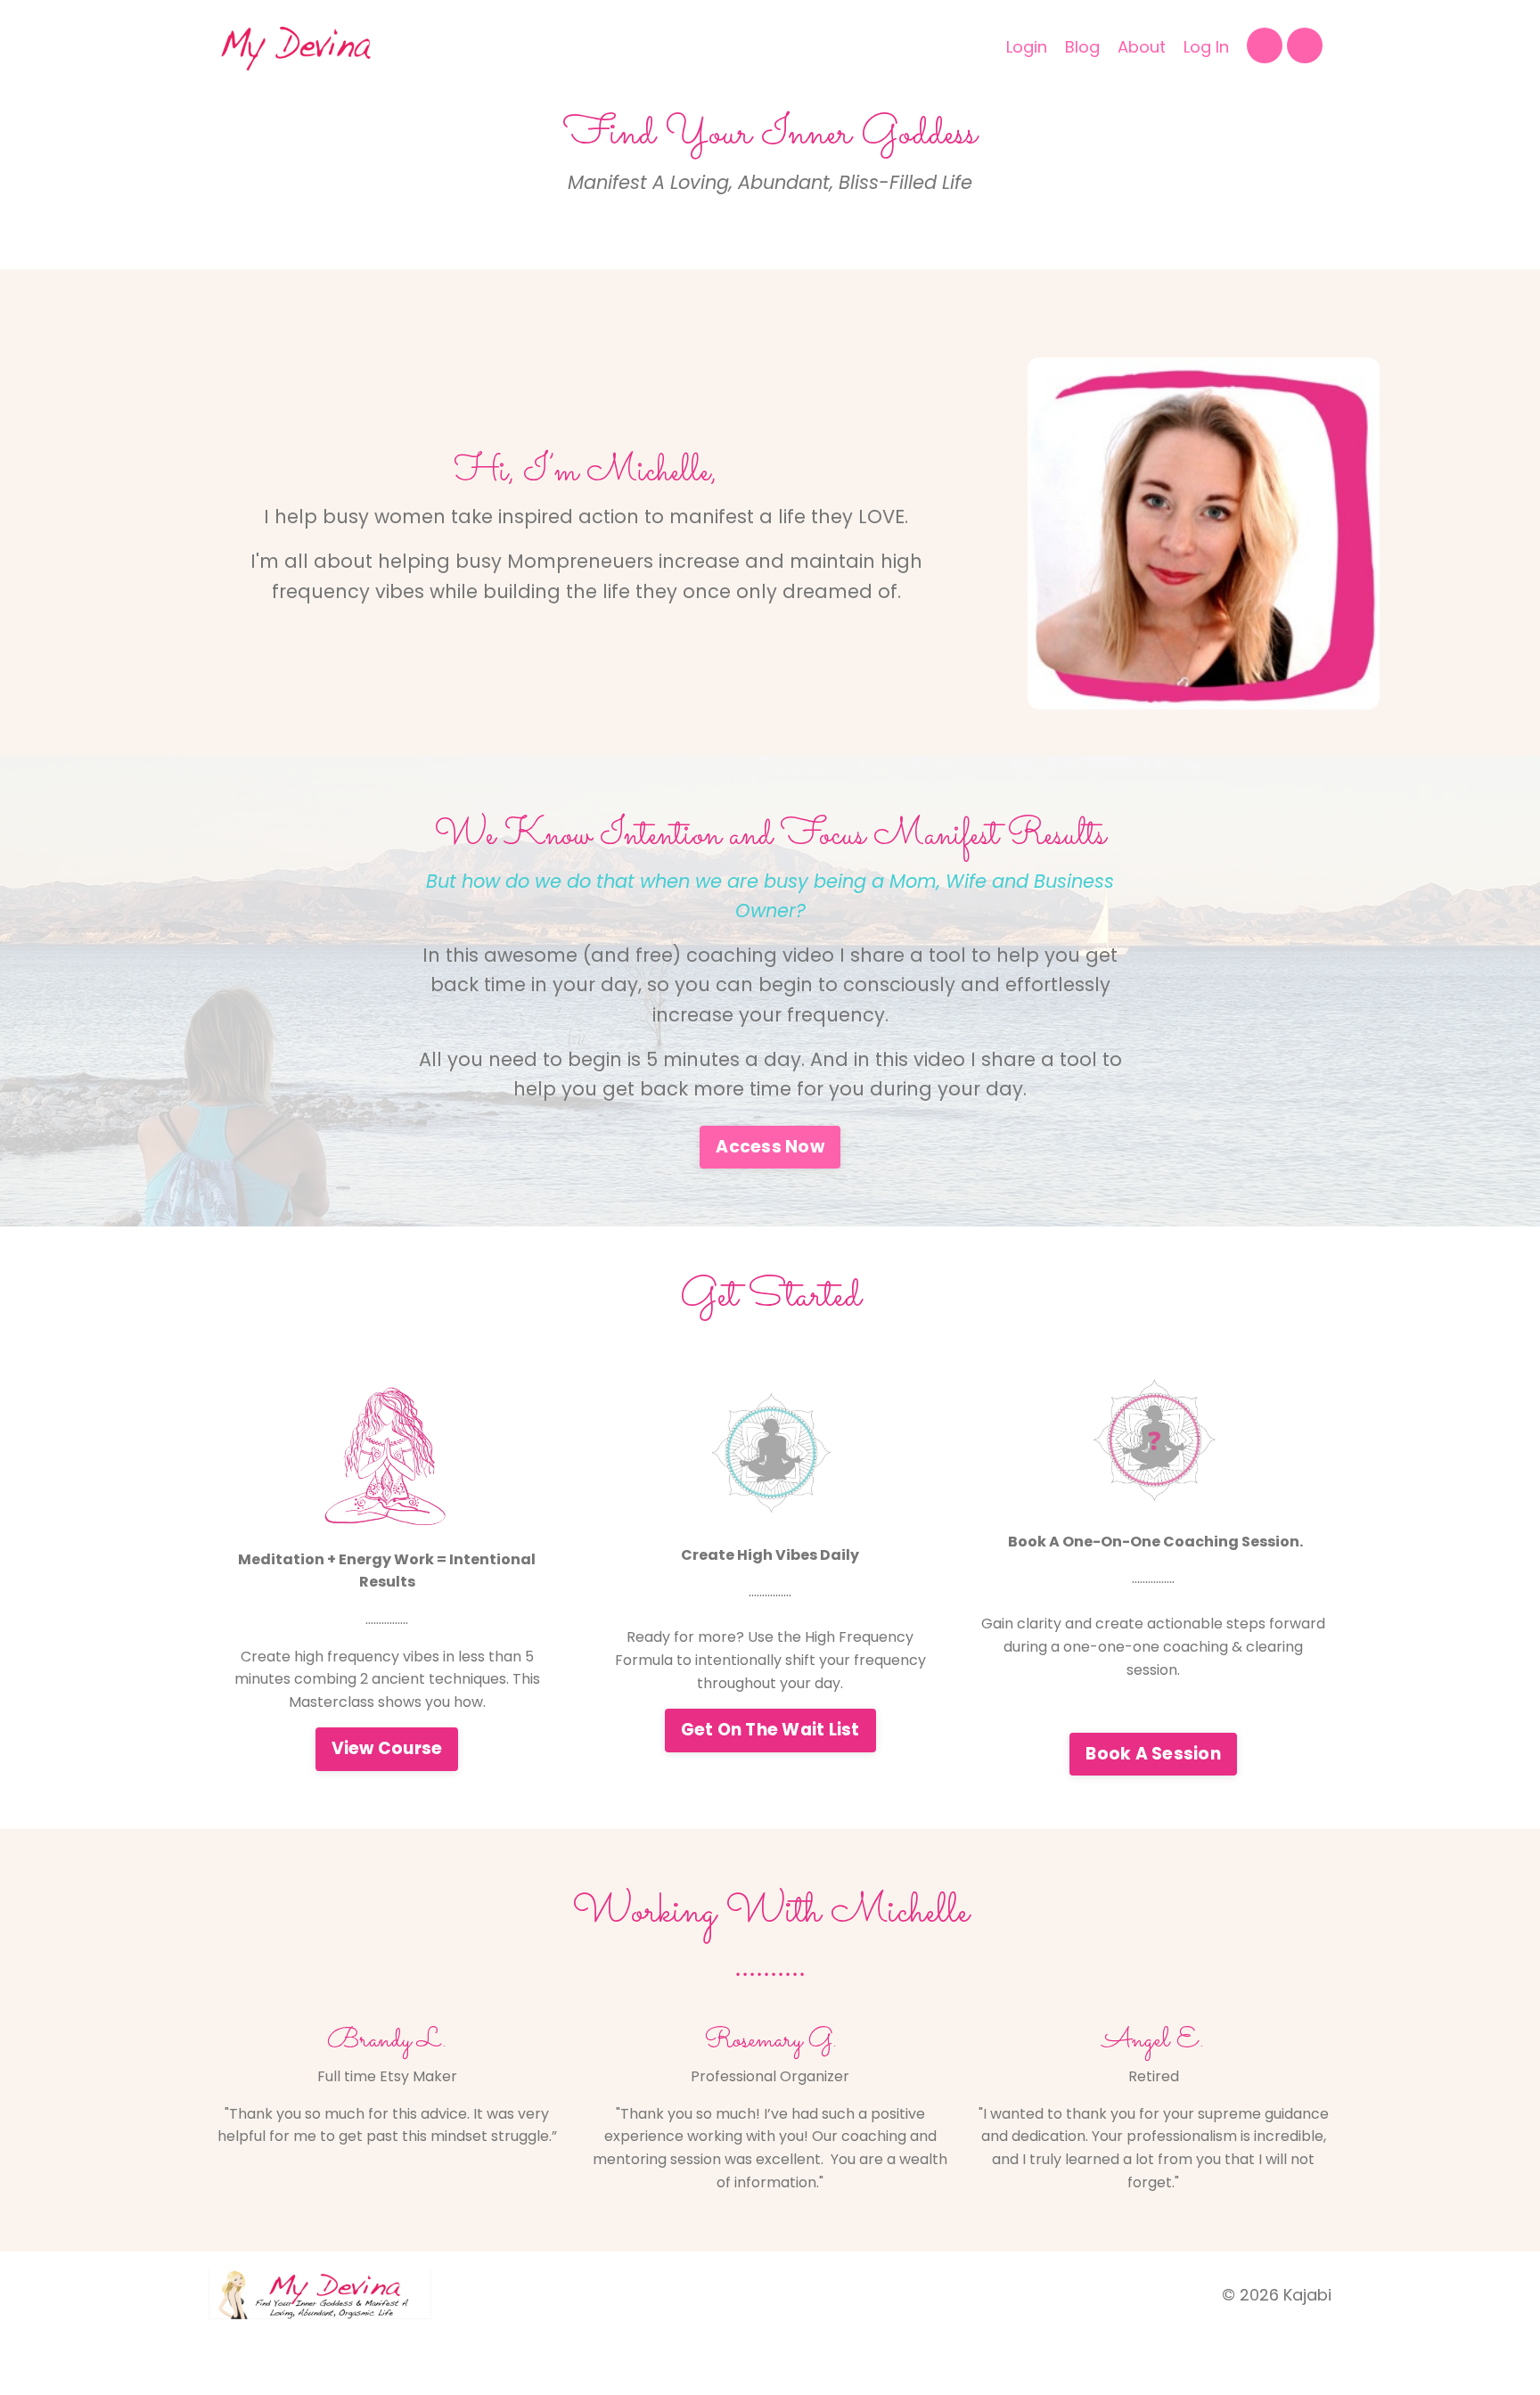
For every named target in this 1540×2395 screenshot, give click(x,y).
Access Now (770, 1147)
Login (1027, 47)
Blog (1082, 47)
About (1142, 47)
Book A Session (1153, 1754)
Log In (1206, 47)
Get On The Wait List (770, 1730)
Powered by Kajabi (1275, 2367)
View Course (387, 1748)
